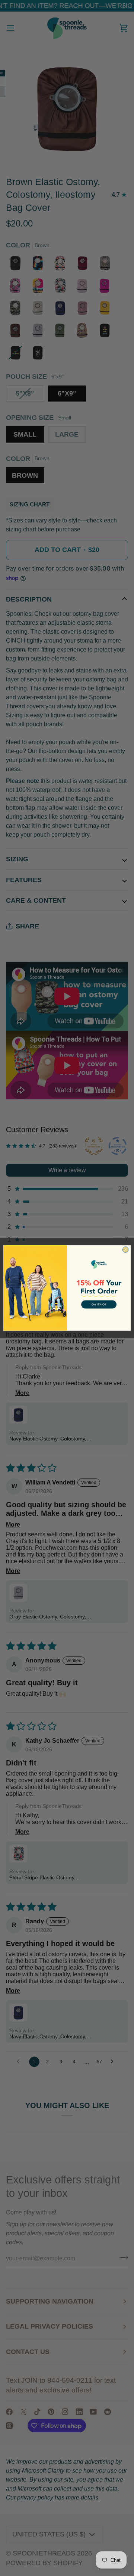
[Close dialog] (125, 1250)
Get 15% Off (99, 1305)
